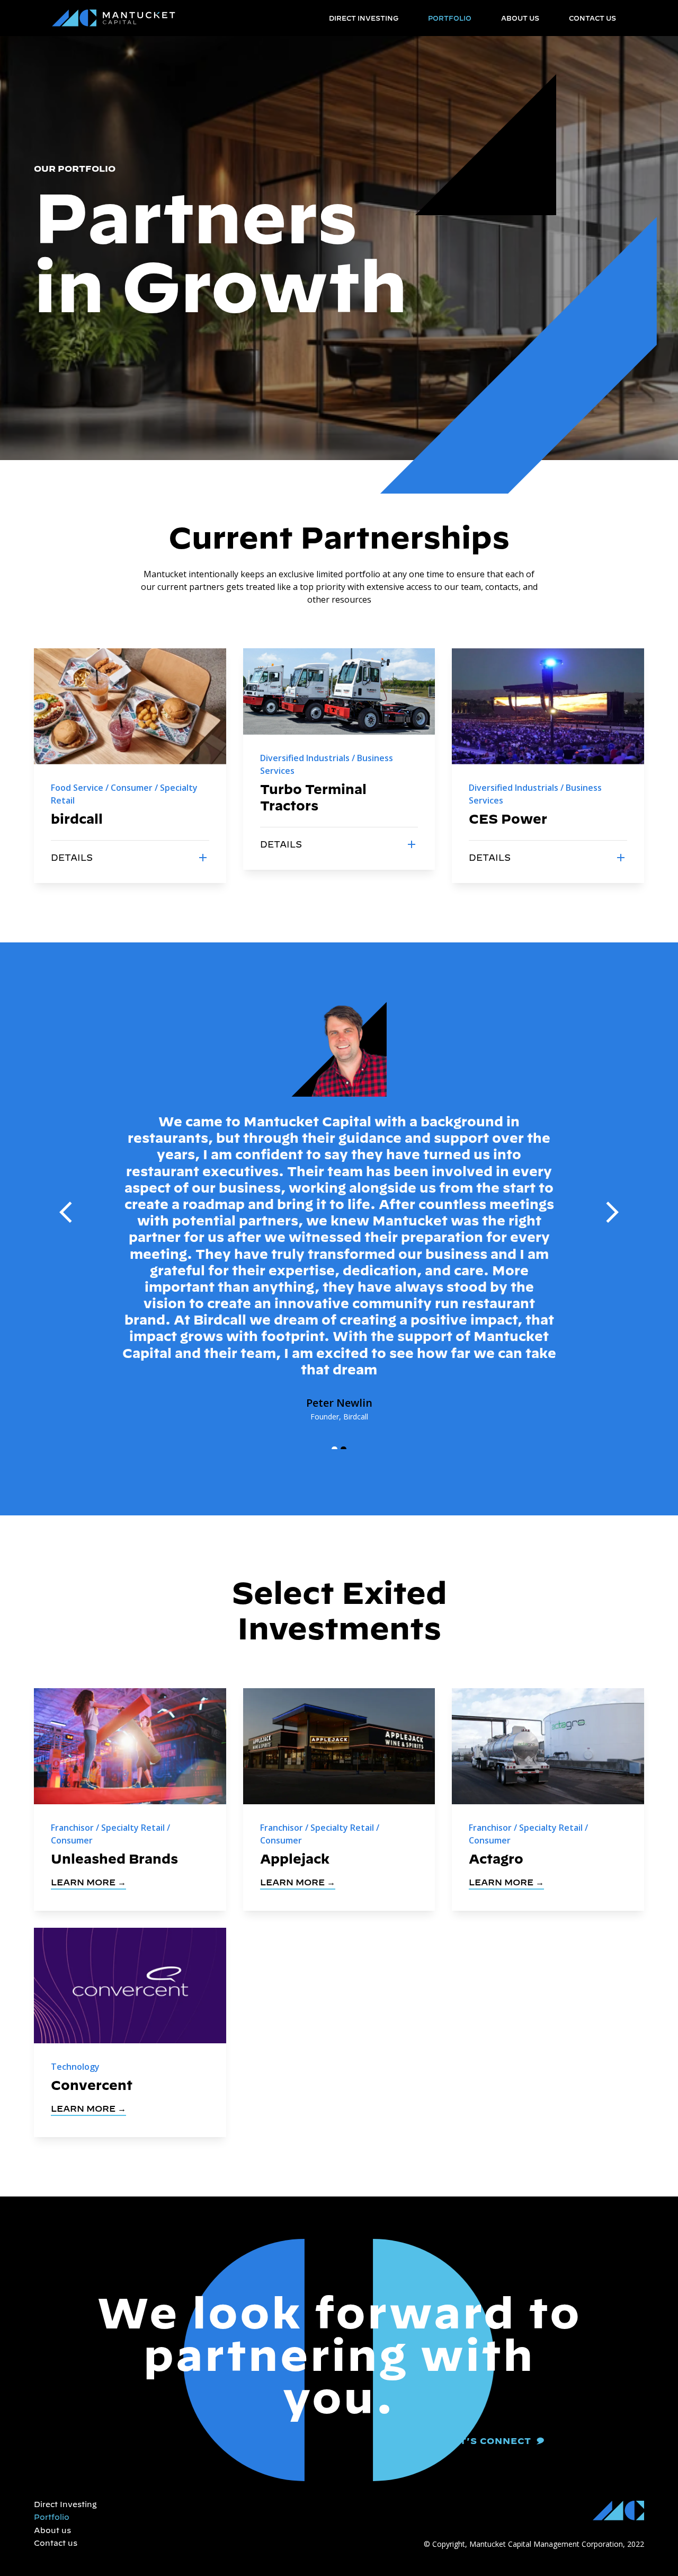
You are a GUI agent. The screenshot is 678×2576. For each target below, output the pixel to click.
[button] (66, 1212)
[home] (114, 18)
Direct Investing (65, 2504)
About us (52, 2530)
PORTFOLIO (450, 18)
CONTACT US (592, 18)
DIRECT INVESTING (364, 18)
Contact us (56, 2543)
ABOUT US (520, 18)
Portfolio (52, 2517)
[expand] (203, 858)
